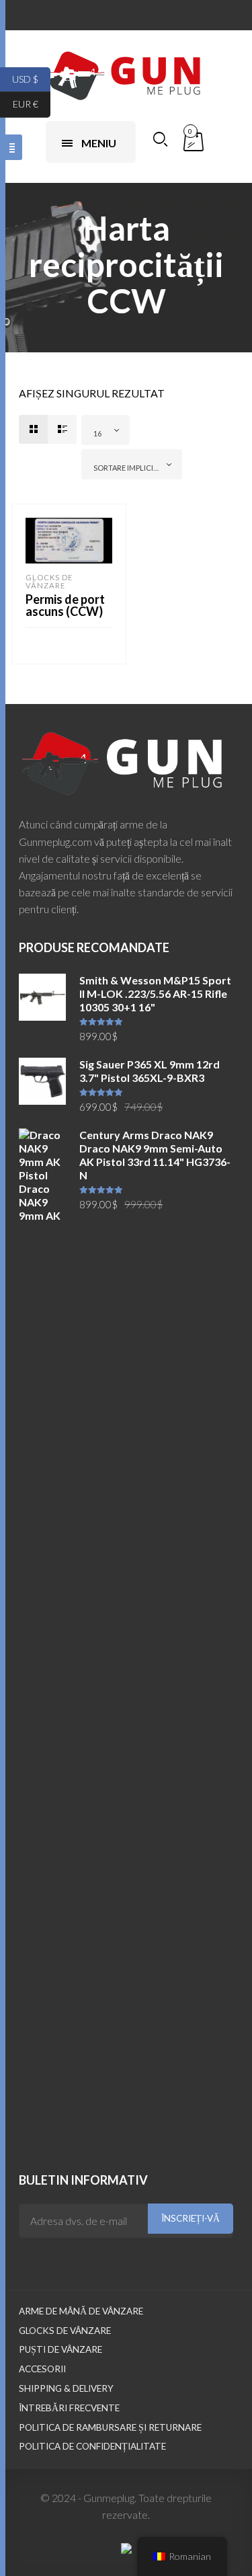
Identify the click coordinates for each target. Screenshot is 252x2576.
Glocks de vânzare (49, 581)
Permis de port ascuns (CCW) (65, 605)
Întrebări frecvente (69, 2408)
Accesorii (42, 2369)
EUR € (32, 104)
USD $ (31, 78)
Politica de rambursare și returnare (110, 2427)
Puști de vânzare (60, 2349)
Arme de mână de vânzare (81, 2311)
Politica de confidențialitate (92, 2446)
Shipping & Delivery (66, 2388)
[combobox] (106, 430)
